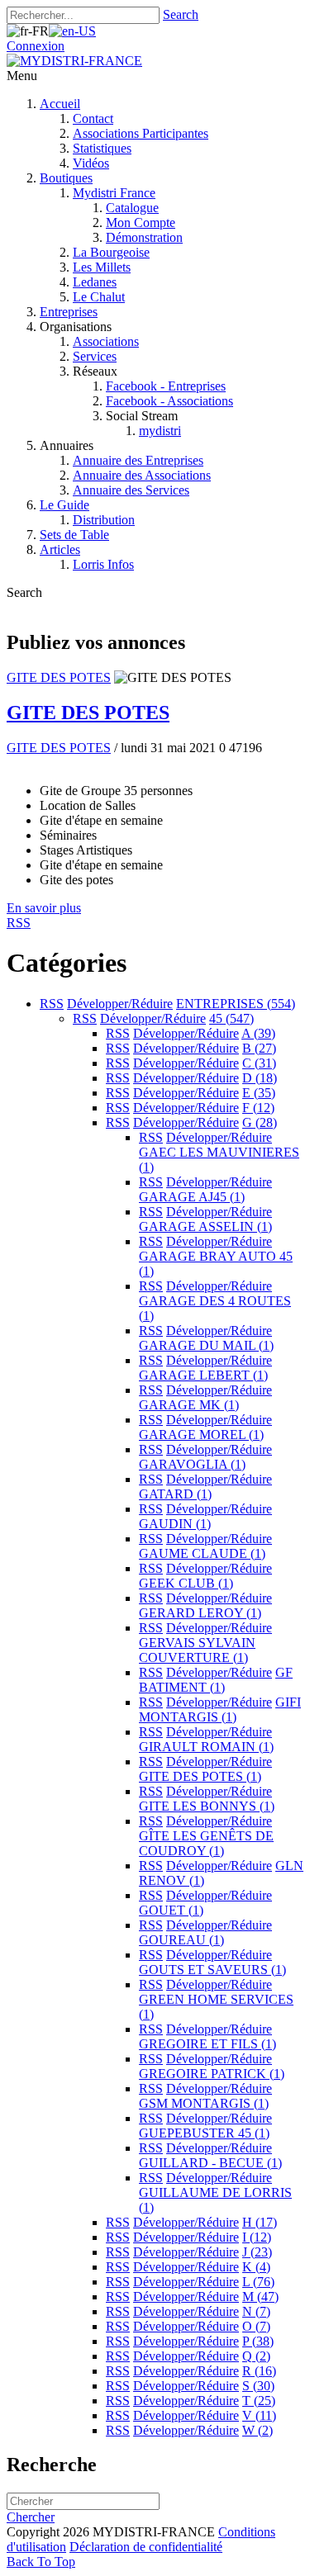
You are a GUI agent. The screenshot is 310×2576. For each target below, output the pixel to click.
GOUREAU (181, 1940)
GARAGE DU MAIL (206, 1345)
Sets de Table (74, 535)
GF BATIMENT (216, 1680)
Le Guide (64, 505)
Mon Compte (141, 223)
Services (95, 356)
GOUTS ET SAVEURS (212, 1970)
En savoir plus (44, 908)
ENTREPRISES (236, 1004)
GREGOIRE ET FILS (207, 2044)
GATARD (175, 1494)
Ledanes (95, 282)
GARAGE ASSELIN (205, 1226)
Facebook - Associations (169, 401)
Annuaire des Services (131, 490)
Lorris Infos (103, 564)
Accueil (60, 104)
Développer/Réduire (120, 1004)
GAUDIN (175, 1524)
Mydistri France (114, 193)
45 (231, 1018)
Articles (60, 549)
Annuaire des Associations (142, 475)
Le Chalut (99, 297)
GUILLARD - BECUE (210, 2163)
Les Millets (102, 267)
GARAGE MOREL (201, 1435)
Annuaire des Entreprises (138, 460)
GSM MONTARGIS (204, 2103)
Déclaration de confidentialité (146, 2547)
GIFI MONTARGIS (220, 1709)
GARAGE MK (189, 1405)
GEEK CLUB (186, 1583)
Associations (106, 341)
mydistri (160, 431)
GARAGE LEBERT (203, 1375)
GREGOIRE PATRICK (212, 2074)
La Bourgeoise (111, 252)
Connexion (36, 46)
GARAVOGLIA (192, 1464)
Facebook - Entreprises (166, 386)
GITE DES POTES (59, 677)
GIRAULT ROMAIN (206, 1747)
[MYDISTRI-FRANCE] (74, 61)
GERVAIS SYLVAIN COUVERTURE (197, 1650)
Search (181, 14)
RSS (52, 1004)
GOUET (171, 1910)
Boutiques (66, 178)
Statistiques (102, 148)
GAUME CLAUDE (202, 1553)
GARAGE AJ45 (192, 1197)
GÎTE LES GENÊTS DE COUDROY (206, 1843)
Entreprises (69, 312)
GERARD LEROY (200, 1613)
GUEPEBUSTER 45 (204, 2133)
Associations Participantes (141, 133)
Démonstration (144, 237)
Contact (93, 118)
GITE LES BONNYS (207, 1806)
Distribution (104, 520)
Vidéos (91, 163)
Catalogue (132, 208)
